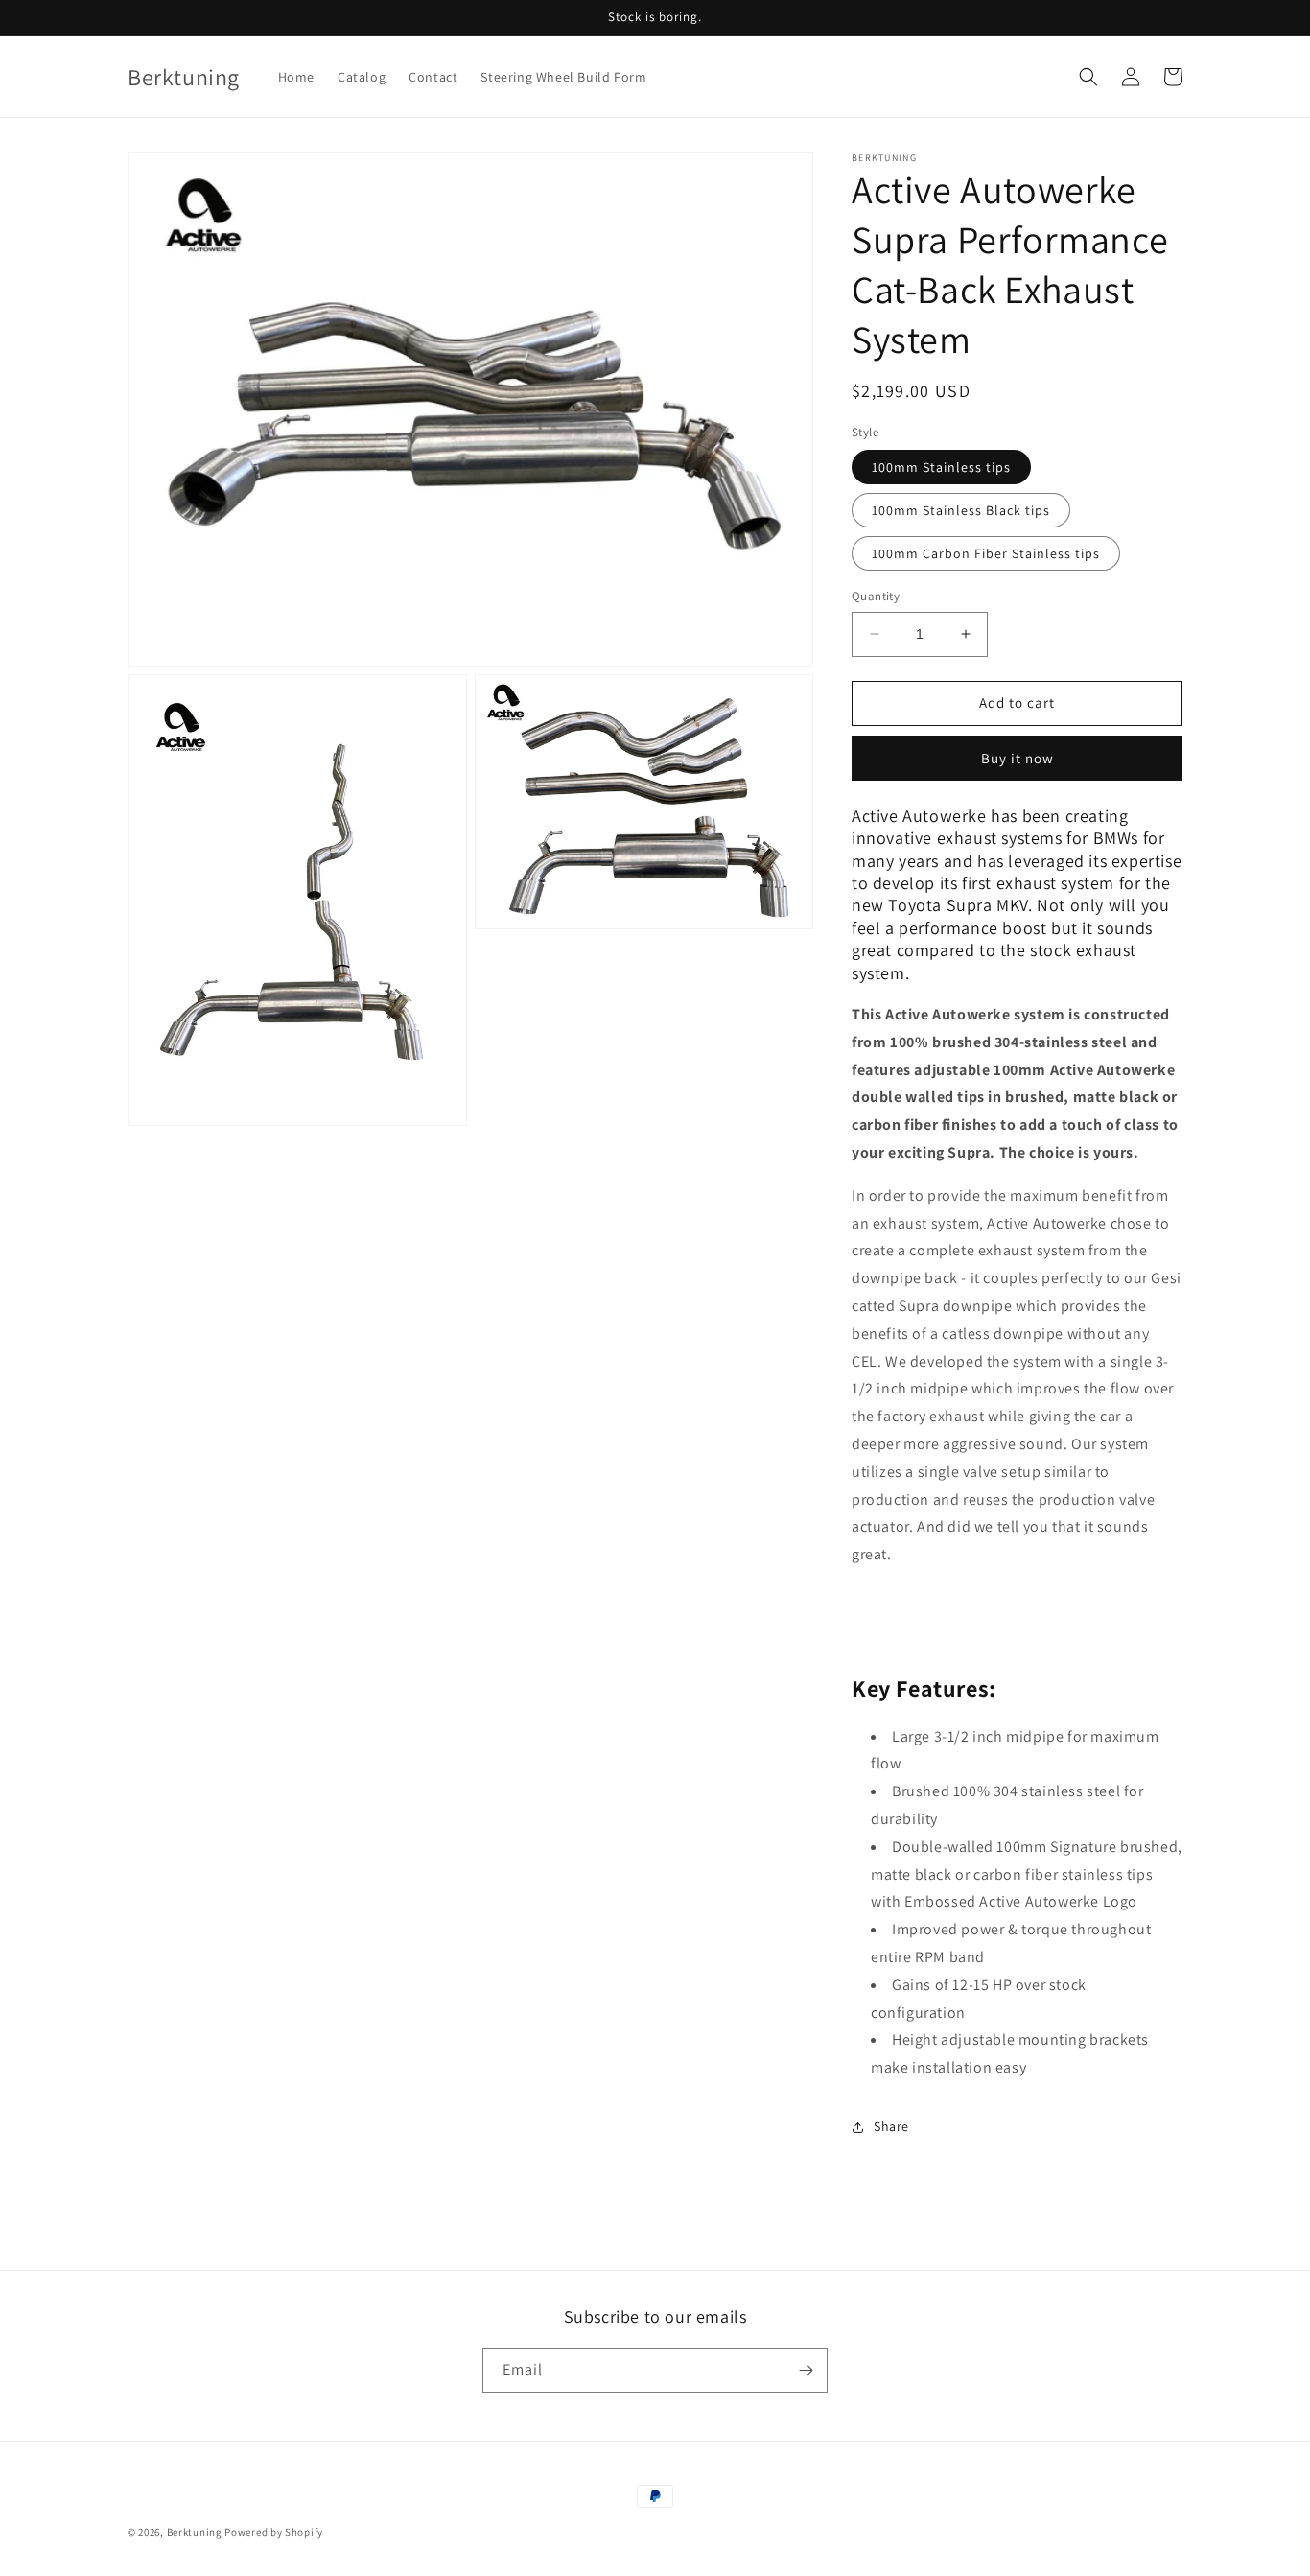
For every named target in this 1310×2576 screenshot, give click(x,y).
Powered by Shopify (274, 2532)
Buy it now (1018, 758)
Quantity (876, 596)
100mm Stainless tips (941, 467)
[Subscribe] (806, 2370)
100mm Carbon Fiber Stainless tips (986, 553)
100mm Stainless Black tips (961, 510)
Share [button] (891, 2126)
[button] (1088, 77)
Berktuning (195, 2532)
